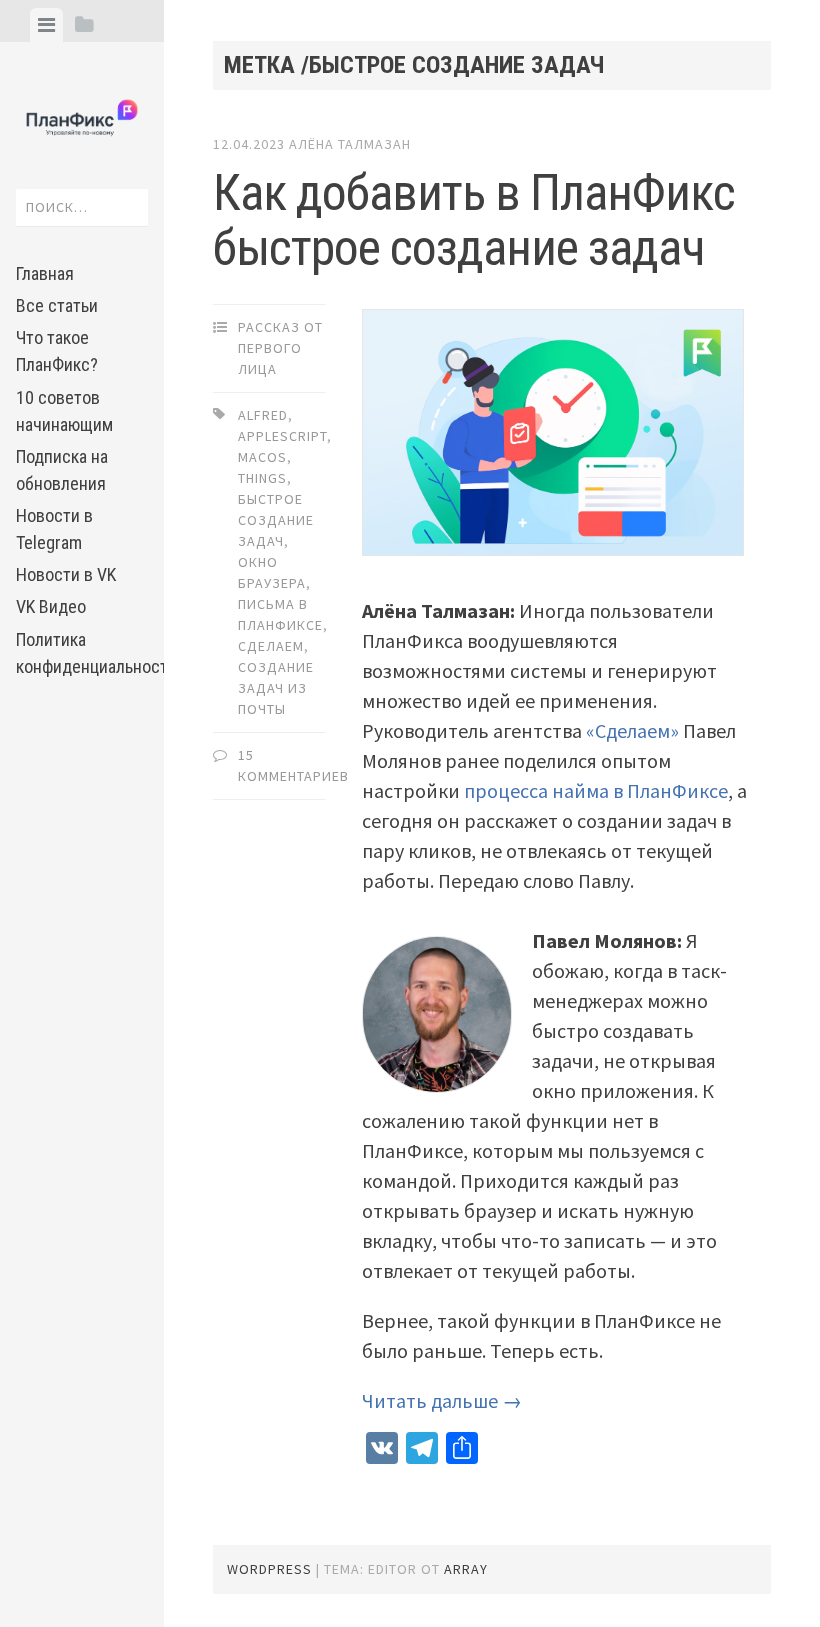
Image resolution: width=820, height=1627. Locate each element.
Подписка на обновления (62, 470)
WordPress (269, 1569)
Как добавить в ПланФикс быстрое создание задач (474, 220)
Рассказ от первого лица (280, 348)
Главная (45, 273)
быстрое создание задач (276, 520)
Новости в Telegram (54, 529)
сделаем (271, 646)
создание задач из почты (276, 688)
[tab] (46, 25)
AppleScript (282, 436)
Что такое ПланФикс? (57, 351)
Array (466, 1569)
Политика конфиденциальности (81, 653)
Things (262, 478)
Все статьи (57, 305)
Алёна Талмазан (350, 144)
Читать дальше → (442, 1400)
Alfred (263, 415)
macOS (262, 457)
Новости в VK (66, 574)
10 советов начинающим (64, 411)
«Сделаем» (634, 730)
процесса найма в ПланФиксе (596, 790)
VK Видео (51, 606)
